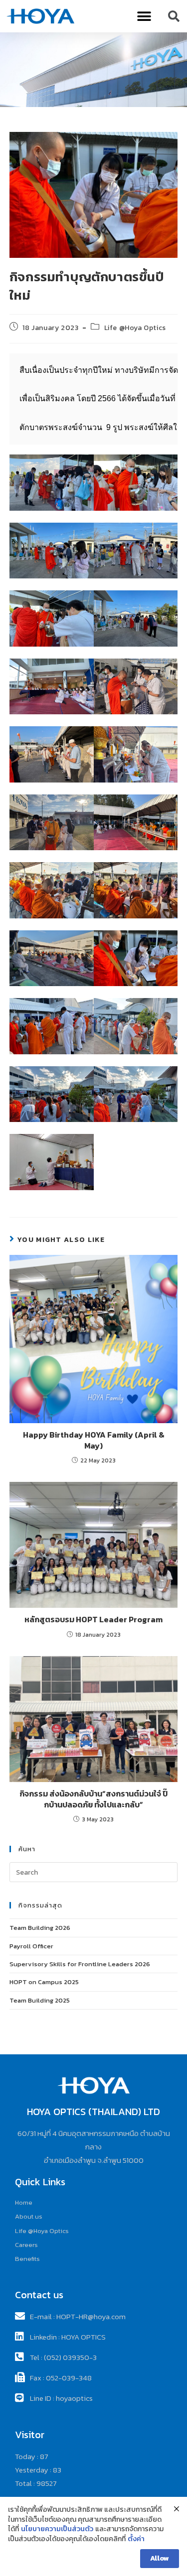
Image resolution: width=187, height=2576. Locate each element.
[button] (144, 16)
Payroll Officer (31, 1946)
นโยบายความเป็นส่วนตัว (57, 2529)
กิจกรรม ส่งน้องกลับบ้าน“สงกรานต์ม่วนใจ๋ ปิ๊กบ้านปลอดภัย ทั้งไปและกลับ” (93, 1799)
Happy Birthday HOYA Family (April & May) (94, 1440)
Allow (160, 2558)
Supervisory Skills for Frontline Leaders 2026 (80, 1964)
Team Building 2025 (40, 2000)
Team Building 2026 (40, 1928)
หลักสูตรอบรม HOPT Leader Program (93, 1619)
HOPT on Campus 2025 (44, 1982)
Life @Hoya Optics (135, 328)
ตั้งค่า (136, 2539)
